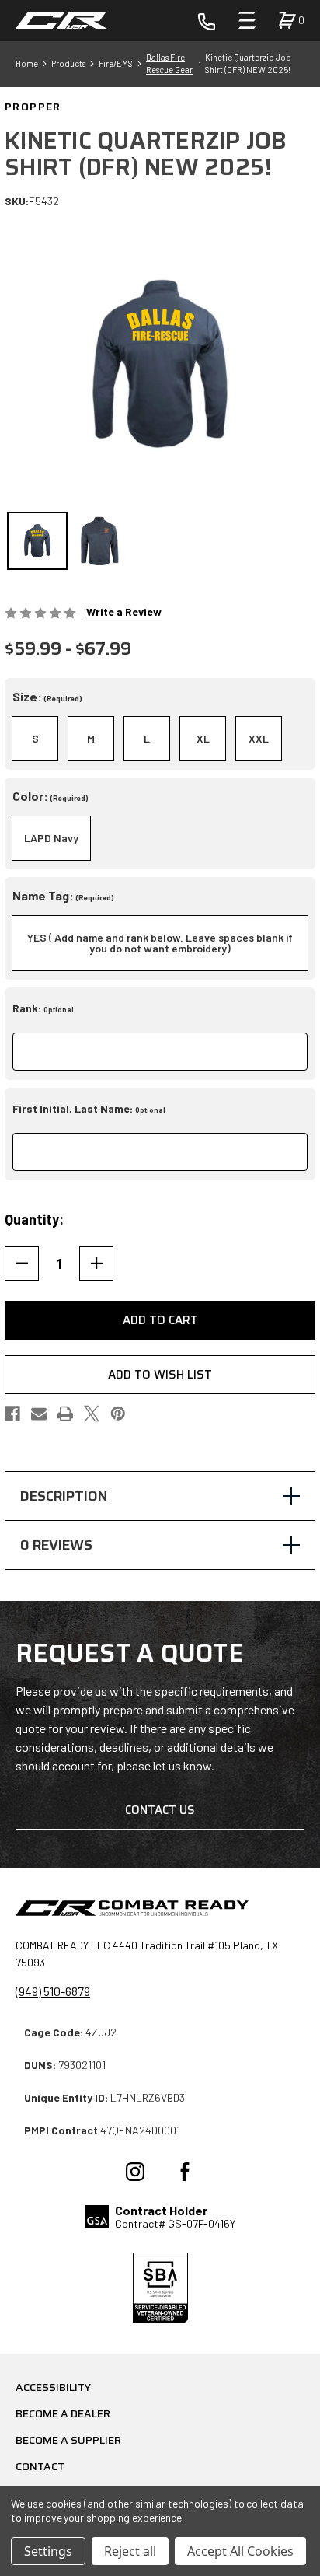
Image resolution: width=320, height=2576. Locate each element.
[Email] (39, 1414)
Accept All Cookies (240, 2551)
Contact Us (160, 1810)
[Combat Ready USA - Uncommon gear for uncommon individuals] (62, 20)
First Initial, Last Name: (89, 1108)
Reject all (130, 2551)
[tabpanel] (160, 1496)
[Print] (65, 1414)
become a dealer (63, 2413)
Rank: (43, 1008)
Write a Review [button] (124, 612)
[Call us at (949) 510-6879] (207, 20)
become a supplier (68, 2440)
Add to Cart (160, 1320)
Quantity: (34, 1219)
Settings (48, 2551)
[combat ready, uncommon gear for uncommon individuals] (132, 1910)
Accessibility (53, 2387)
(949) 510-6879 (53, 1991)
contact (40, 2466)
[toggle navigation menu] (247, 20)
